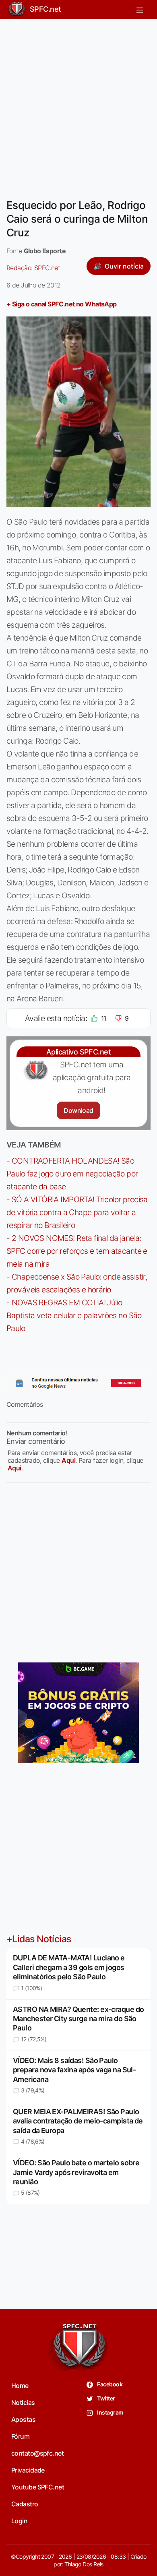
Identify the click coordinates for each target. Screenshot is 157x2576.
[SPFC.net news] (78, 1383)
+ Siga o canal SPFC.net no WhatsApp (62, 304)
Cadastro (25, 2504)
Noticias (23, 2402)
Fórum (20, 2436)
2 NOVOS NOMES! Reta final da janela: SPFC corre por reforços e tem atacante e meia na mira (77, 1251)
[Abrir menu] (140, 9)
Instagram (110, 2412)
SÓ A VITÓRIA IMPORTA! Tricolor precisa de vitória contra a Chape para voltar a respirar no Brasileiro (77, 1212)
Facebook (109, 2384)
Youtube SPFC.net (38, 2487)
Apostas (23, 2419)
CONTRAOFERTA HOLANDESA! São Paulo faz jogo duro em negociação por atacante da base (72, 1174)
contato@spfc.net (37, 2453)
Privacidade (28, 2470)
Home (20, 2386)
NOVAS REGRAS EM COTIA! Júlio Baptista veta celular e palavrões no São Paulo (74, 1315)
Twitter (106, 2398)
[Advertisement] (78, 104)
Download (78, 1110)
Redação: (33, 268)
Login (19, 2521)
